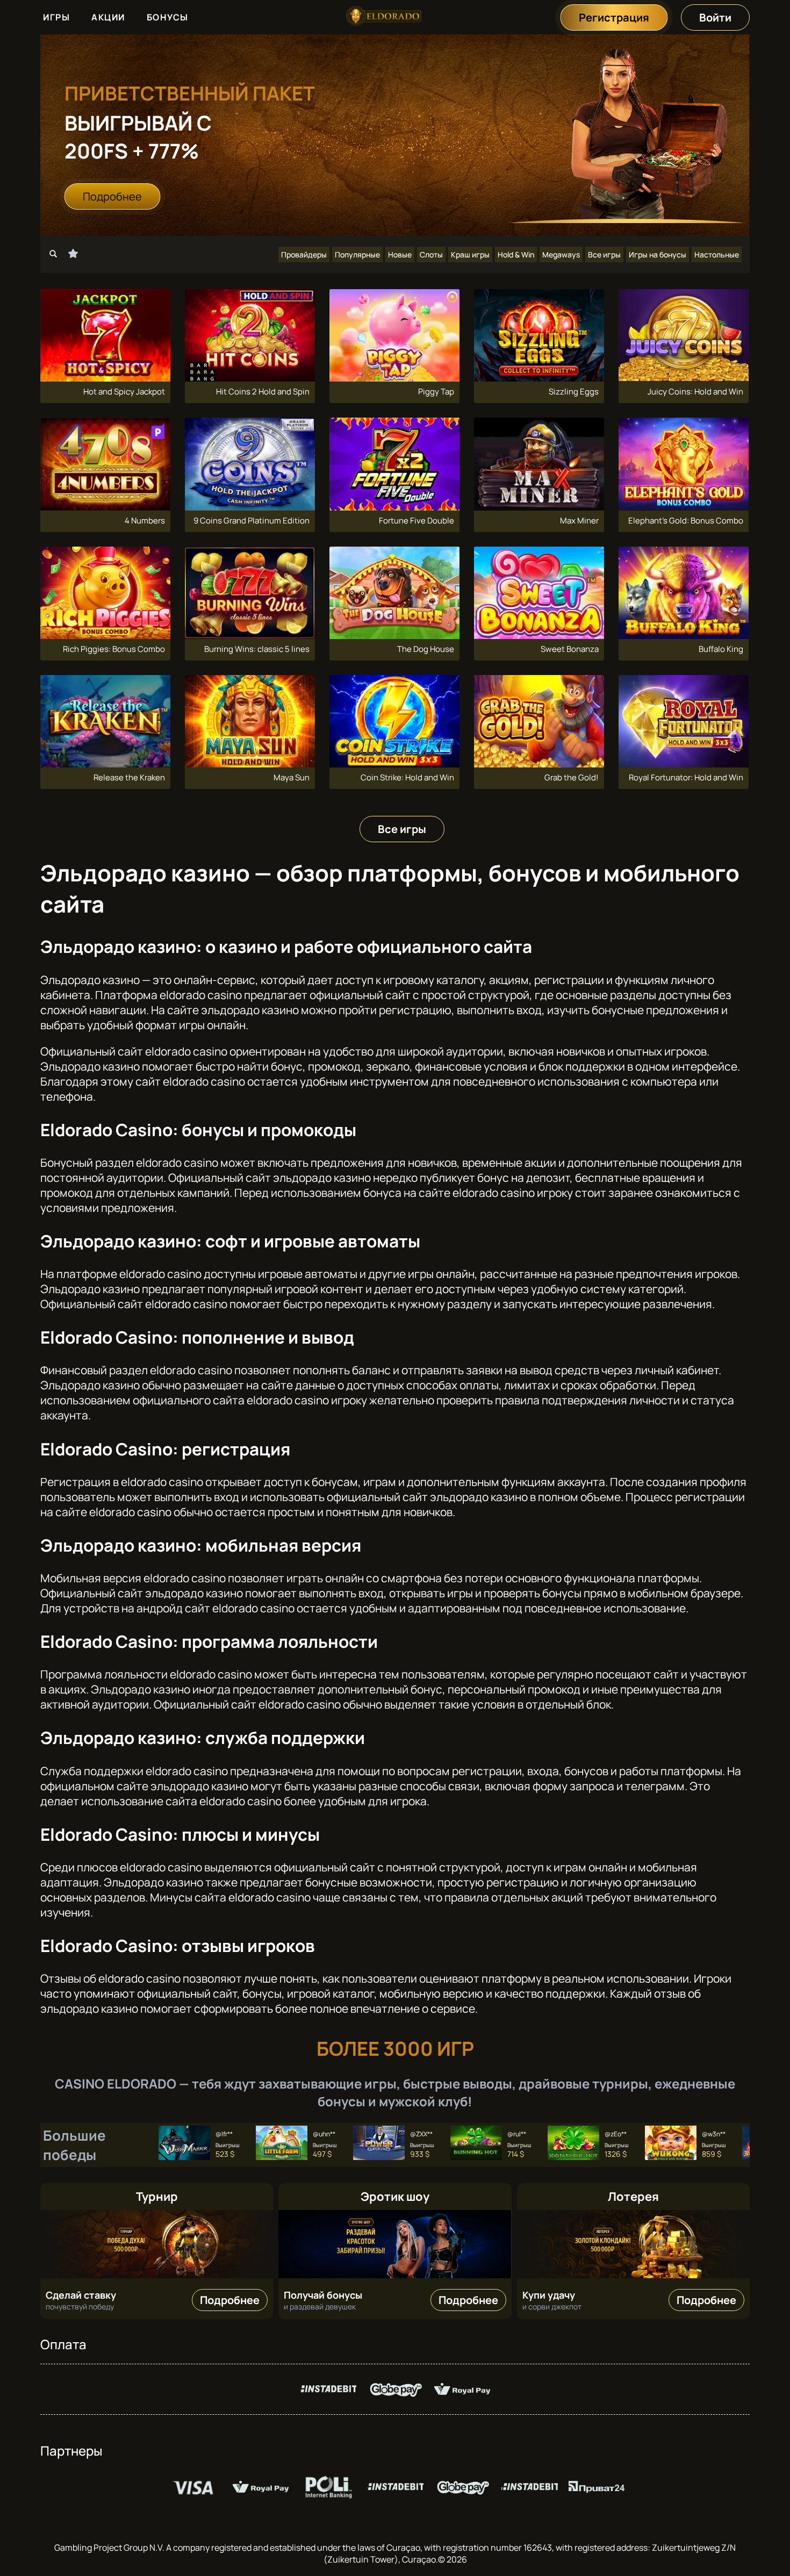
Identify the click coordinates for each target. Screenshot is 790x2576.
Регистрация (614, 17)
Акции (108, 17)
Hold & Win (516, 254)
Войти (715, 17)
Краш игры (470, 254)
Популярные (357, 254)
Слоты (431, 254)
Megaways (561, 254)
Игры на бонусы (658, 254)
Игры (56, 17)
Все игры (604, 254)
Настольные (717, 254)
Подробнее (112, 196)
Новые (400, 254)
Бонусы (168, 17)
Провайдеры (304, 254)
